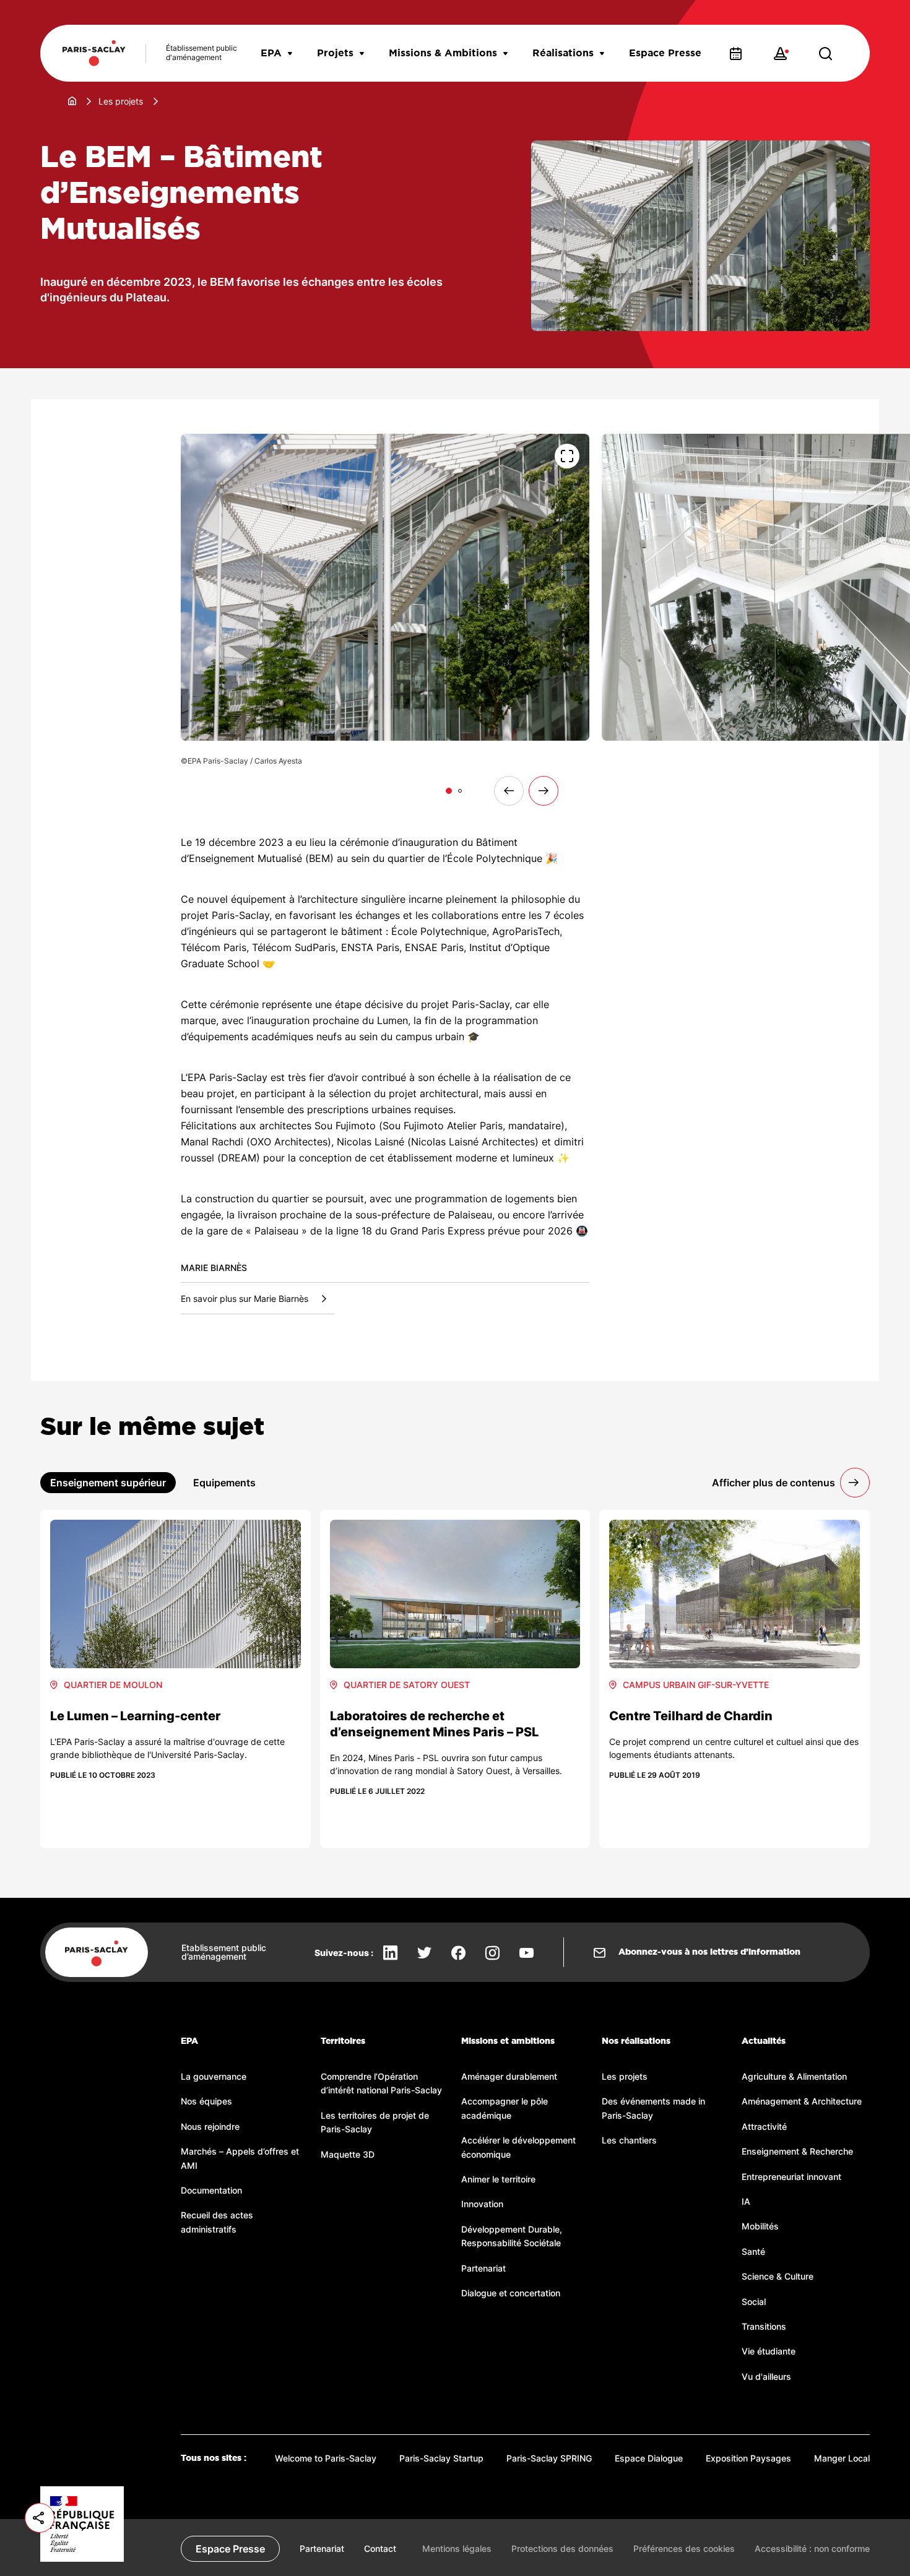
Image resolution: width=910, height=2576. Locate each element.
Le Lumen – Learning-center (135, 1716)
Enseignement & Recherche (797, 2151)
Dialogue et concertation (511, 2293)
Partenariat (483, 2268)
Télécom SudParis (294, 947)
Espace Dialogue (649, 2458)
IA (746, 2201)
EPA (271, 53)
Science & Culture (778, 2276)
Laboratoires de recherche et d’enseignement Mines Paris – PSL (434, 1724)
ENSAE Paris (434, 947)
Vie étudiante (769, 2351)
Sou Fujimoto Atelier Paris (443, 1126)
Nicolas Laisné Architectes (473, 1142)
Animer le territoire (498, 2179)
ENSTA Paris (370, 947)
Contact (380, 2548)
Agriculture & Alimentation (794, 2076)
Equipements (224, 1483)
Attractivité (764, 2126)
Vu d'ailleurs (766, 2376)
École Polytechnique (495, 858)
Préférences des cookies (684, 2548)
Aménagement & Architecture (802, 2101)
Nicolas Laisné (370, 1142)
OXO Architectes (289, 1142)
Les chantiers (629, 2140)
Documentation (211, 2190)
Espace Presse (665, 53)
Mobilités (760, 2226)
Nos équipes (206, 2101)
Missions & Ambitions (443, 53)
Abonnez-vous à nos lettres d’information (709, 1952)
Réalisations (563, 53)
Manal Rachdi (212, 1142)
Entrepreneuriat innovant (791, 2177)
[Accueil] (72, 101)
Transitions (764, 2326)
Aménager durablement (509, 2076)
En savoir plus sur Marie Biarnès (245, 1299)
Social (754, 2302)
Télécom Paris (214, 947)
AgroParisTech (526, 931)
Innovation (482, 2204)
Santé (753, 2251)
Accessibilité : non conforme (812, 2548)
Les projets (121, 101)
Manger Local (842, 2458)
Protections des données (562, 2548)
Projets (335, 53)
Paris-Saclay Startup (441, 2458)
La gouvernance (214, 2076)
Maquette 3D (348, 2154)
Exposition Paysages (748, 2458)
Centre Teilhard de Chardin (691, 1716)
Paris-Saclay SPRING (549, 2458)
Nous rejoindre (210, 2126)
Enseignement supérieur (108, 1483)
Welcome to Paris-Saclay (326, 2458)
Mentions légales (457, 2548)
